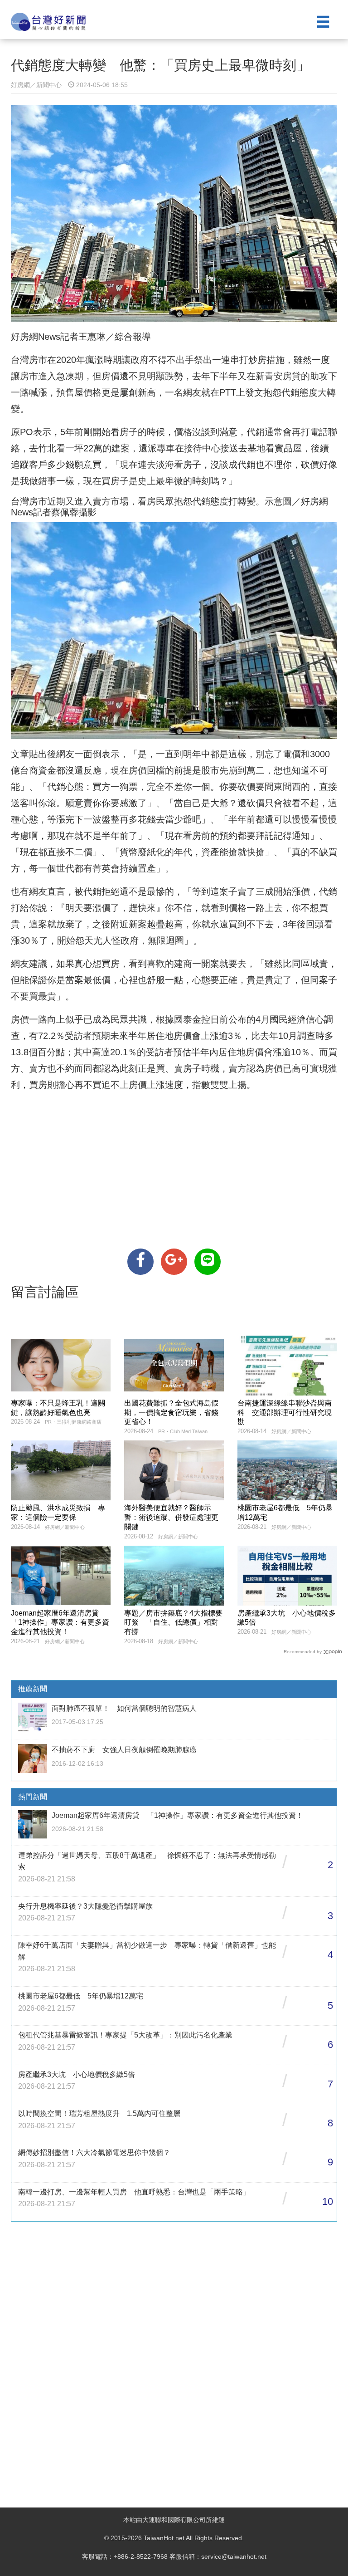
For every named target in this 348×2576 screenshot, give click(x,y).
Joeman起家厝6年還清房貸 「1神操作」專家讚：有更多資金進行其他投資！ (60, 1623)
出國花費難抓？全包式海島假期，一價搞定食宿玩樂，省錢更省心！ (171, 1413)
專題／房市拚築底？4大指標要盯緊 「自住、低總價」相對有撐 (173, 1623)
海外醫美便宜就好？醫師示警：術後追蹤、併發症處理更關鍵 (171, 1517)
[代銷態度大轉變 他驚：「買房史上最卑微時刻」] (140, 1262)
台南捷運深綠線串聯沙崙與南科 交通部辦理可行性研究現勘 (285, 1413)
